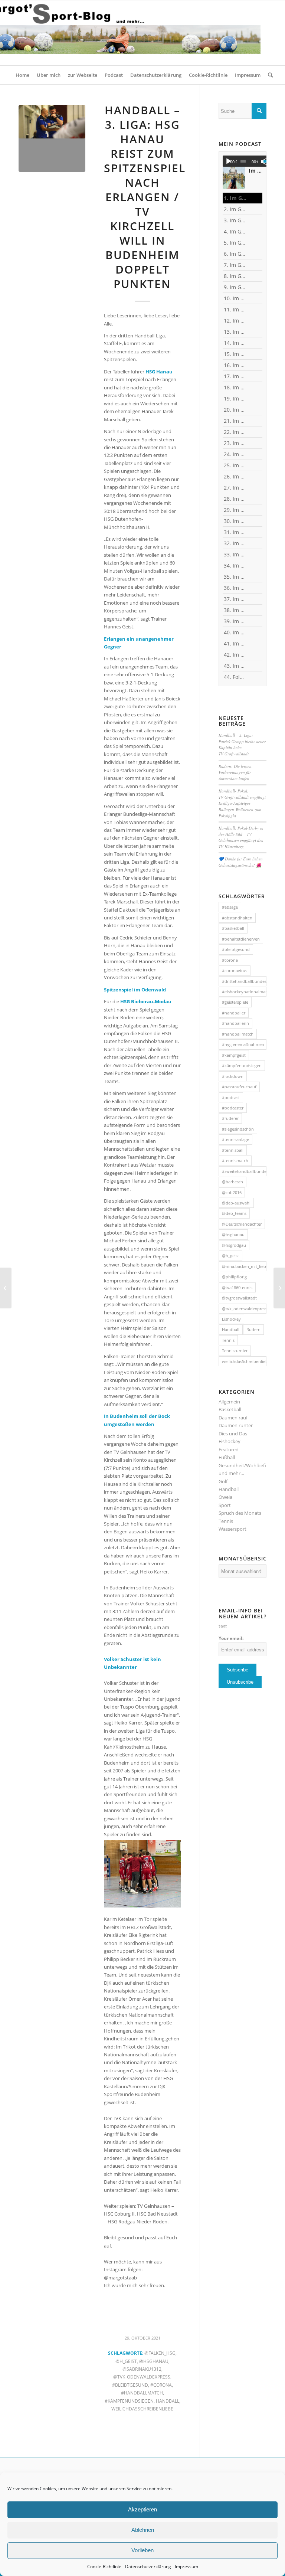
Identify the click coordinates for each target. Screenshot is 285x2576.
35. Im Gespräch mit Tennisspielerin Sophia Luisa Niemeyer (235, 577)
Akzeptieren (142, 2509)
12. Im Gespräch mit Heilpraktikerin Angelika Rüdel (235, 321)
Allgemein (229, 1402)
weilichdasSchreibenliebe (142, 2409)
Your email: (231, 1638)
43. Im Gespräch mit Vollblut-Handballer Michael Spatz (235, 666)
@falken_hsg (160, 2353)
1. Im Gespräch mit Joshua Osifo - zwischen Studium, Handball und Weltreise (235, 198)
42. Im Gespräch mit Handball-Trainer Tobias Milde (235, 655)
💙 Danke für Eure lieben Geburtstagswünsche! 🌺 (241, 862)
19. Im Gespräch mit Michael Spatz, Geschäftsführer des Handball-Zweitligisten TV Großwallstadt (235, 398)
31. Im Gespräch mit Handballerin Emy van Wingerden (235, 532)
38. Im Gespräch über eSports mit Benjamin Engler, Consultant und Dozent (235, 610)
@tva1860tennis (237, 1287)
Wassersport (232, 1529)
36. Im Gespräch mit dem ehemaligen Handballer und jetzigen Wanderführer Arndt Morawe (235, 588)
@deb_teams (234, 1213)
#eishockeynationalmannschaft (244, 992)
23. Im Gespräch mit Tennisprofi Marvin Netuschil (235, 443)
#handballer (234, 1013)
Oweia (225, 1497)
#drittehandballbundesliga (244, 981)
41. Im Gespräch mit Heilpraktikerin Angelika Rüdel (235, 643)
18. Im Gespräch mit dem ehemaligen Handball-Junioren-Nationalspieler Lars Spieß (235, 387)
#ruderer (230, 1118)
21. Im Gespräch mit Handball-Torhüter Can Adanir (235, 421)
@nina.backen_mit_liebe (244, 1266)
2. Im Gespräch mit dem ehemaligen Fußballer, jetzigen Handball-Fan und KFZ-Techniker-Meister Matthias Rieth (235, 209)
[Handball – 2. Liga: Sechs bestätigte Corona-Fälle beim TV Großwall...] (6, 1288)
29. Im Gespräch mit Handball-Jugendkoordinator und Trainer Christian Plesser (235, 510)
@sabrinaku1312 (142, 2369)
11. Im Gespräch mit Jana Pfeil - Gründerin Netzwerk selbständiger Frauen (235, 309)
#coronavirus (235, 970)
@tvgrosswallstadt (239, 1298)
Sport (225, 1505)
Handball (168, 2401)
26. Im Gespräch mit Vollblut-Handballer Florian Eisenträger (235, 476)
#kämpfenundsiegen (129, 2401)
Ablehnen (143, 2530)
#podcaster (233, 1108)
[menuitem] (22, 75)
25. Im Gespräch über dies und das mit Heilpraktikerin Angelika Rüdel (235, 465)
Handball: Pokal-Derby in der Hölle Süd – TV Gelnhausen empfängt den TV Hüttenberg (241, 837)
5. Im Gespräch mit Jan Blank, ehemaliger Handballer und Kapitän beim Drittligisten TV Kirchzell (235, 243)
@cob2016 (232, 1192)
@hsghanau (154, 2361)
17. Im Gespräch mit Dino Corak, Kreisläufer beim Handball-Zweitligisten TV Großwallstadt (235, 376)
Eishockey (231, 1319)
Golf (223, 1481)
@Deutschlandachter (242, 1224)
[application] (248, 161)
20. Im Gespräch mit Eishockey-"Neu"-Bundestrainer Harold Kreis (235, 410)
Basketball (230, 1409)
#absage (230, 907)
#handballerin (235, 1023)
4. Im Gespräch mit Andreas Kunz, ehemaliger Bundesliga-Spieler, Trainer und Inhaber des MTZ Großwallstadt (235, 231)
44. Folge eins (235, 677)
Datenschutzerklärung (148, 2567)
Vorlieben (142, 2550)
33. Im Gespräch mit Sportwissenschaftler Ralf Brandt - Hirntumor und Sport (235, 554)
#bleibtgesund (130, 2385)
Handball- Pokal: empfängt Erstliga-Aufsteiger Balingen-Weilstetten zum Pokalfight (242, 803)
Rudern (253, 1329)
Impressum (186, 2567)
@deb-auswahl (236, 1203)
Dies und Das (233, 1434)
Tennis (228, 1340)
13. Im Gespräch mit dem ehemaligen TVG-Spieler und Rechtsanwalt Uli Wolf (235, 332)
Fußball (227, 1457)
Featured (229, 1449)
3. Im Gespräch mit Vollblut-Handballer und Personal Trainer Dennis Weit (235, 220)
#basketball (233, 928)
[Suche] (268, 75)
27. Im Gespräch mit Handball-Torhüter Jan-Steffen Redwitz (235, 488)
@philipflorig (234, 1277)
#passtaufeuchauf (239, 1087)
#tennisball (233, 1150)
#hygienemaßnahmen (243, 1044)
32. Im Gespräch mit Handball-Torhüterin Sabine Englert (235, 543)
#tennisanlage (235, 1139)
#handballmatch (142, 2393)
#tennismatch (235, 1160)
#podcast (231, 1097)
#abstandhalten (237, 918)
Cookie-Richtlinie (104, 2567)
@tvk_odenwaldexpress (142, 2377)
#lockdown (233, 1076)
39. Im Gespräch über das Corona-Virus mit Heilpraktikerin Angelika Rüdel (235, 621)
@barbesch (232, 1182)
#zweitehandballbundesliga (244, 1171)
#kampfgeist (234, 1055)
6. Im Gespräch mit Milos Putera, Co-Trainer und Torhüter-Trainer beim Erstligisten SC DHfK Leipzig (235, 254)
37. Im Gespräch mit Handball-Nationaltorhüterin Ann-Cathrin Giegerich (235, 599)
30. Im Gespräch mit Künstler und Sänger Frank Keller (235, 521)
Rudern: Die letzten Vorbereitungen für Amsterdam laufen (235, 772)
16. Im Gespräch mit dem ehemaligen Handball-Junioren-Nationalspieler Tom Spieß (235, 365)
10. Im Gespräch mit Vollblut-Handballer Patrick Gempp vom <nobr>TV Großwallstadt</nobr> (235, 298)
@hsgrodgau (234, 1245)
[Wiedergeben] (229, 161)
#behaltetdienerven (241, 939)
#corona (161, 2385)
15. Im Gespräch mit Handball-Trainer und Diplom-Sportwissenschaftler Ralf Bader (235, 354)
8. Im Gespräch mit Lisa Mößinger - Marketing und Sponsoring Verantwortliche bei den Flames (235, 276)
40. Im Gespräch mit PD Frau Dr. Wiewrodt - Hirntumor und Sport (235, 632)
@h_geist (126, 2361)
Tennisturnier (235, 1351)
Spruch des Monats (240, 1513)
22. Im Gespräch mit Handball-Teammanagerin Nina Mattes (235, 432)
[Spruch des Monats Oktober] (279, 1288)
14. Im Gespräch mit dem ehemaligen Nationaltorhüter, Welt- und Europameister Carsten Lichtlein (235, 343)
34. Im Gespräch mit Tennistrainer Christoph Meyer (235, 565)
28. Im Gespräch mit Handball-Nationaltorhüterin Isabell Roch (235, 499)
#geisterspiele (235, 1002)
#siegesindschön (238, 1129)
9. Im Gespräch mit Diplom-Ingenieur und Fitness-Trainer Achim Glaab (235, 287)
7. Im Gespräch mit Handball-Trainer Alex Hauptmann (235, 265)
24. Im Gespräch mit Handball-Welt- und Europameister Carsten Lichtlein (235, 454)
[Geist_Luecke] (52, 138)
